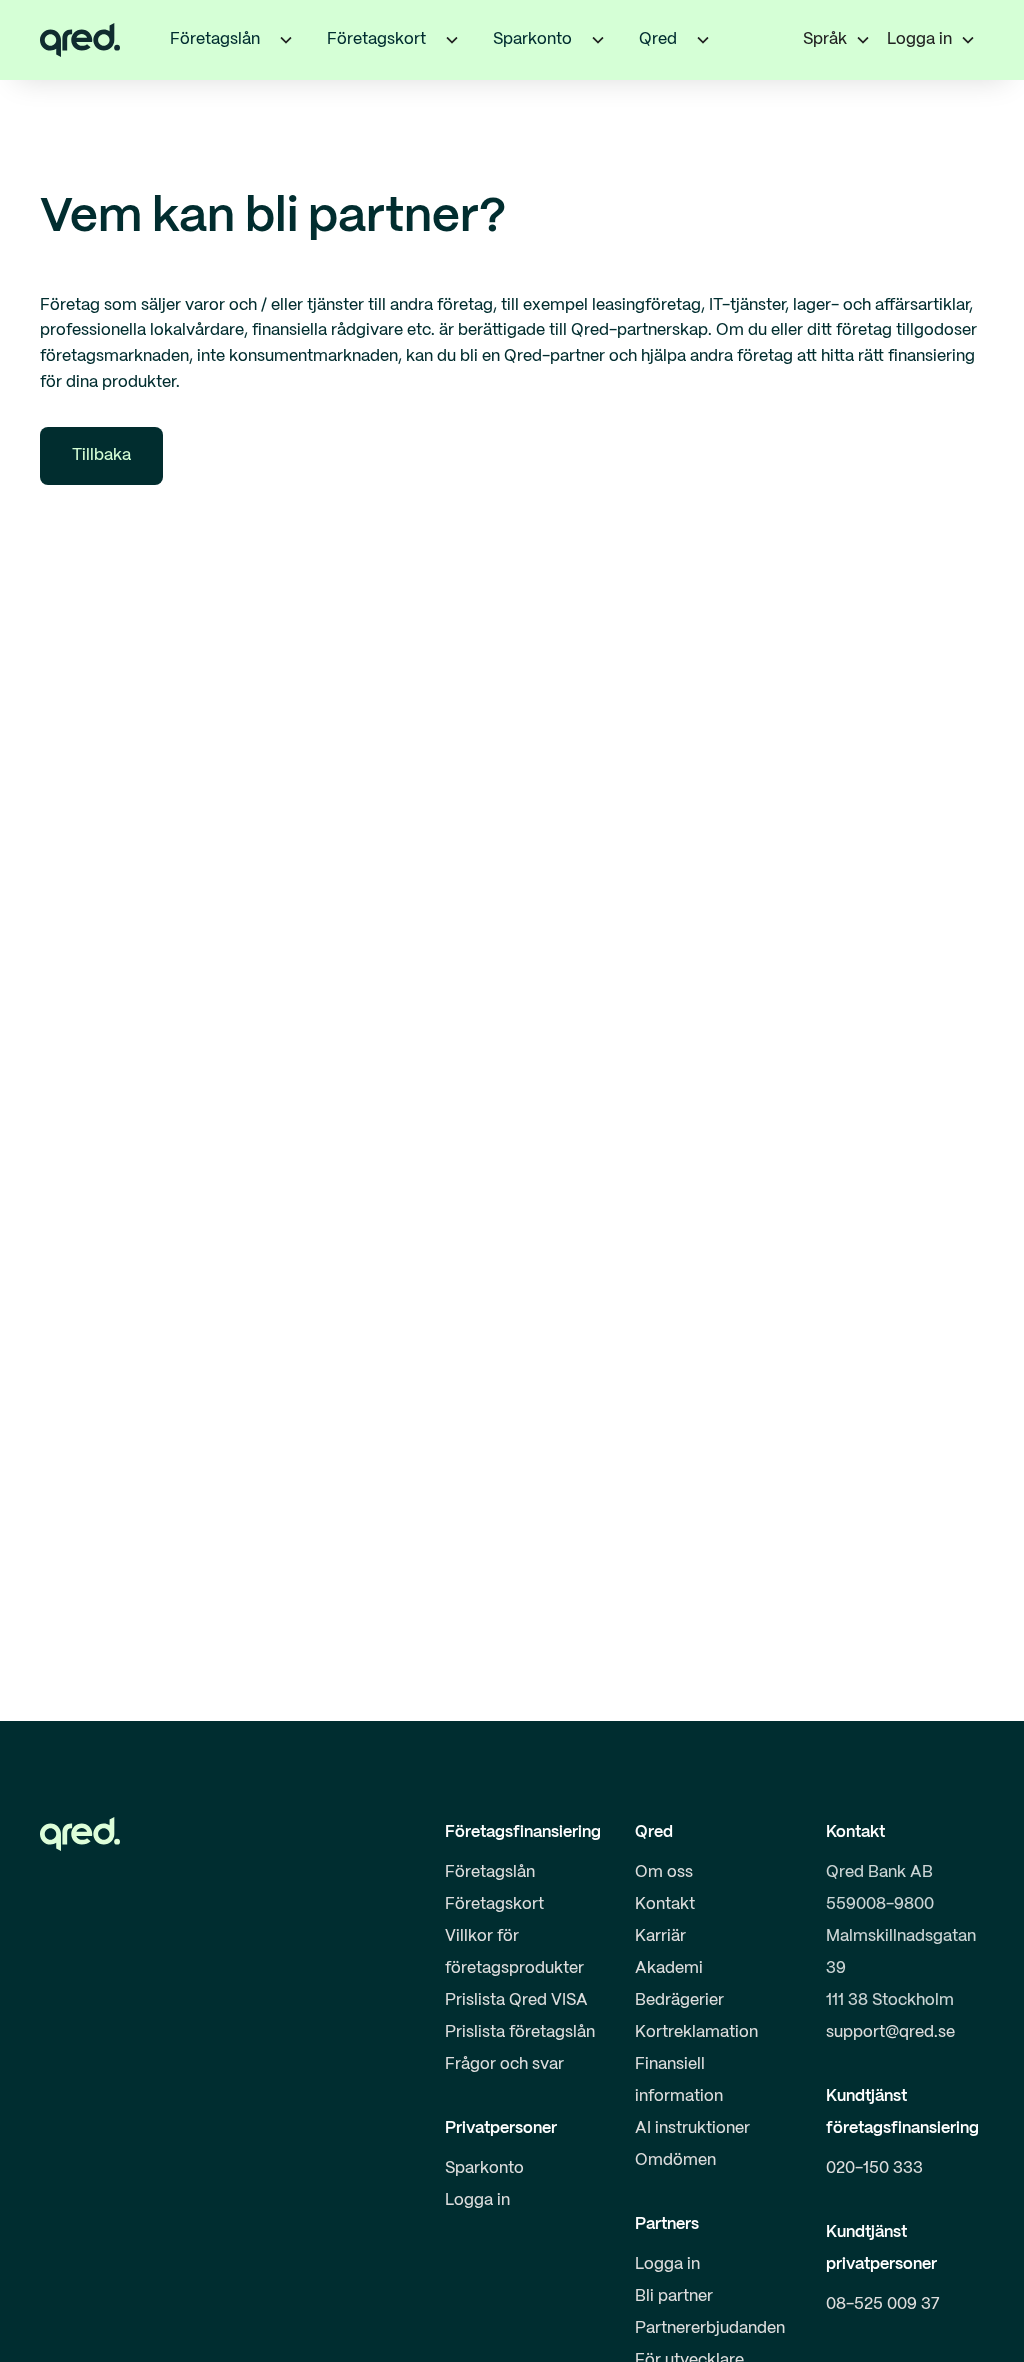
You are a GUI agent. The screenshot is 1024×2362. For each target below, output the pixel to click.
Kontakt (665, 1904)
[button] (286, 40)
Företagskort (494, 1904)
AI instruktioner (692, 2128)
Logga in (477, 2200)
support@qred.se (890, 2032)
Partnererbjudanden (710, 2328)
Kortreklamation (696, 2032)
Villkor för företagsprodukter (514, 1952)
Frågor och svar (504, 2064)
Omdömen (675, 2160)
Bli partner (674, 2296)
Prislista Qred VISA (516, 2000)
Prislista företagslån (520, 2032)
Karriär (660, 1936)
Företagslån (490, 1872)
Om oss (664, 1872)
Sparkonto (484, 2168)
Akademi (669, 1968)
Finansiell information (679, 2080)
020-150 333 (874, 2168)
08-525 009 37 (883, 2304)
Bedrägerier (679, 2000)
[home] (80, 40)
